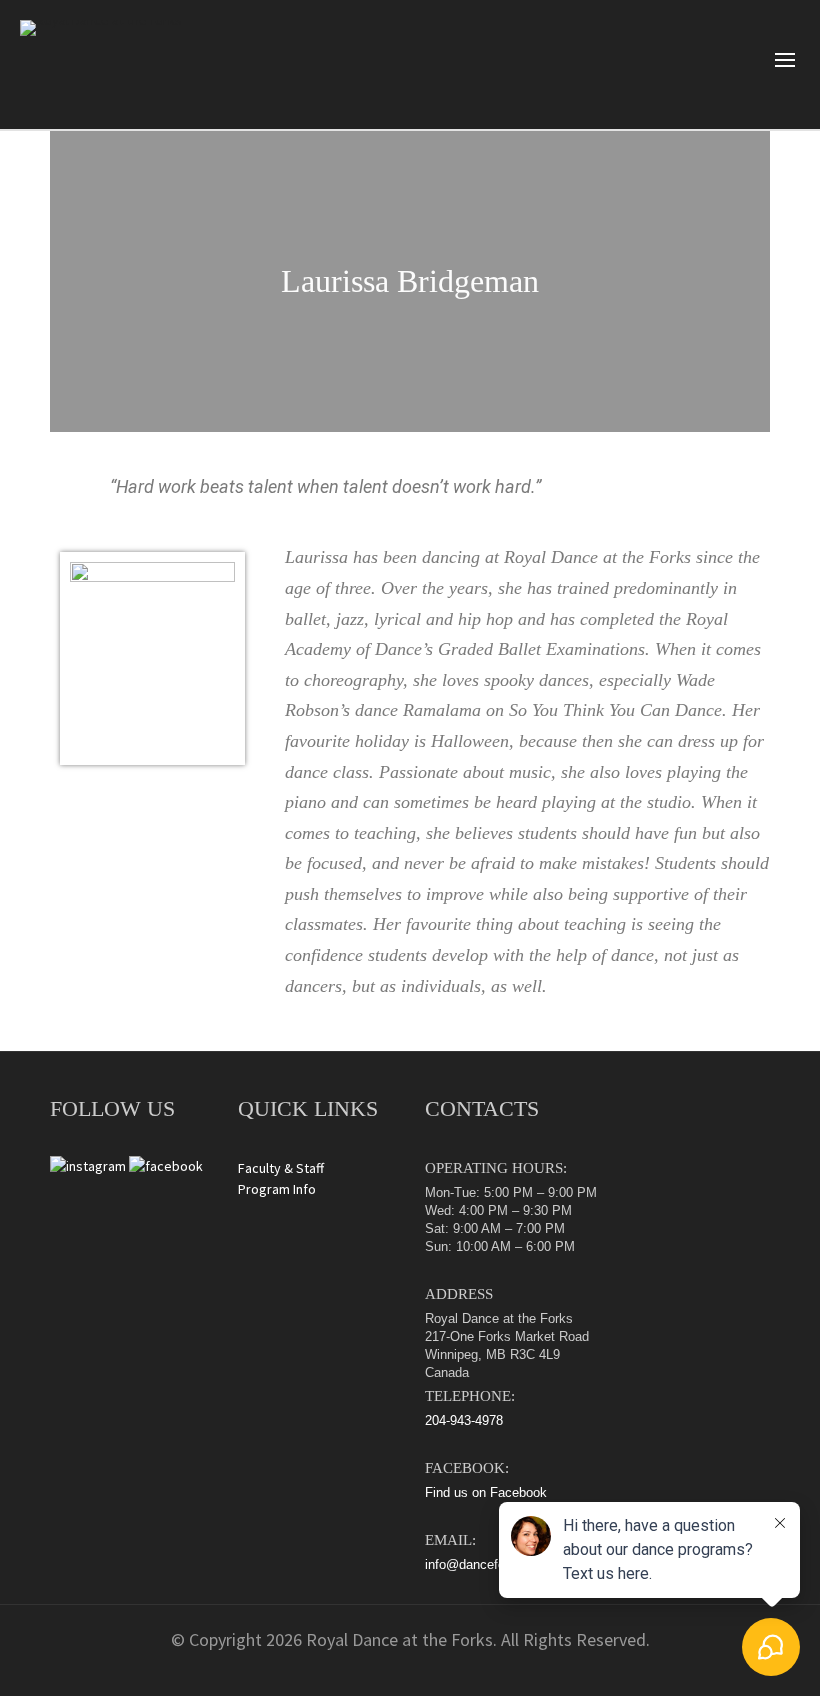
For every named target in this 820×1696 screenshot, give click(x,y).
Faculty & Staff (281, 1168)
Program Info (277, 1189)
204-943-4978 (464, 1420)
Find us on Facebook (486, 1492)
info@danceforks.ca (483, 1564)
